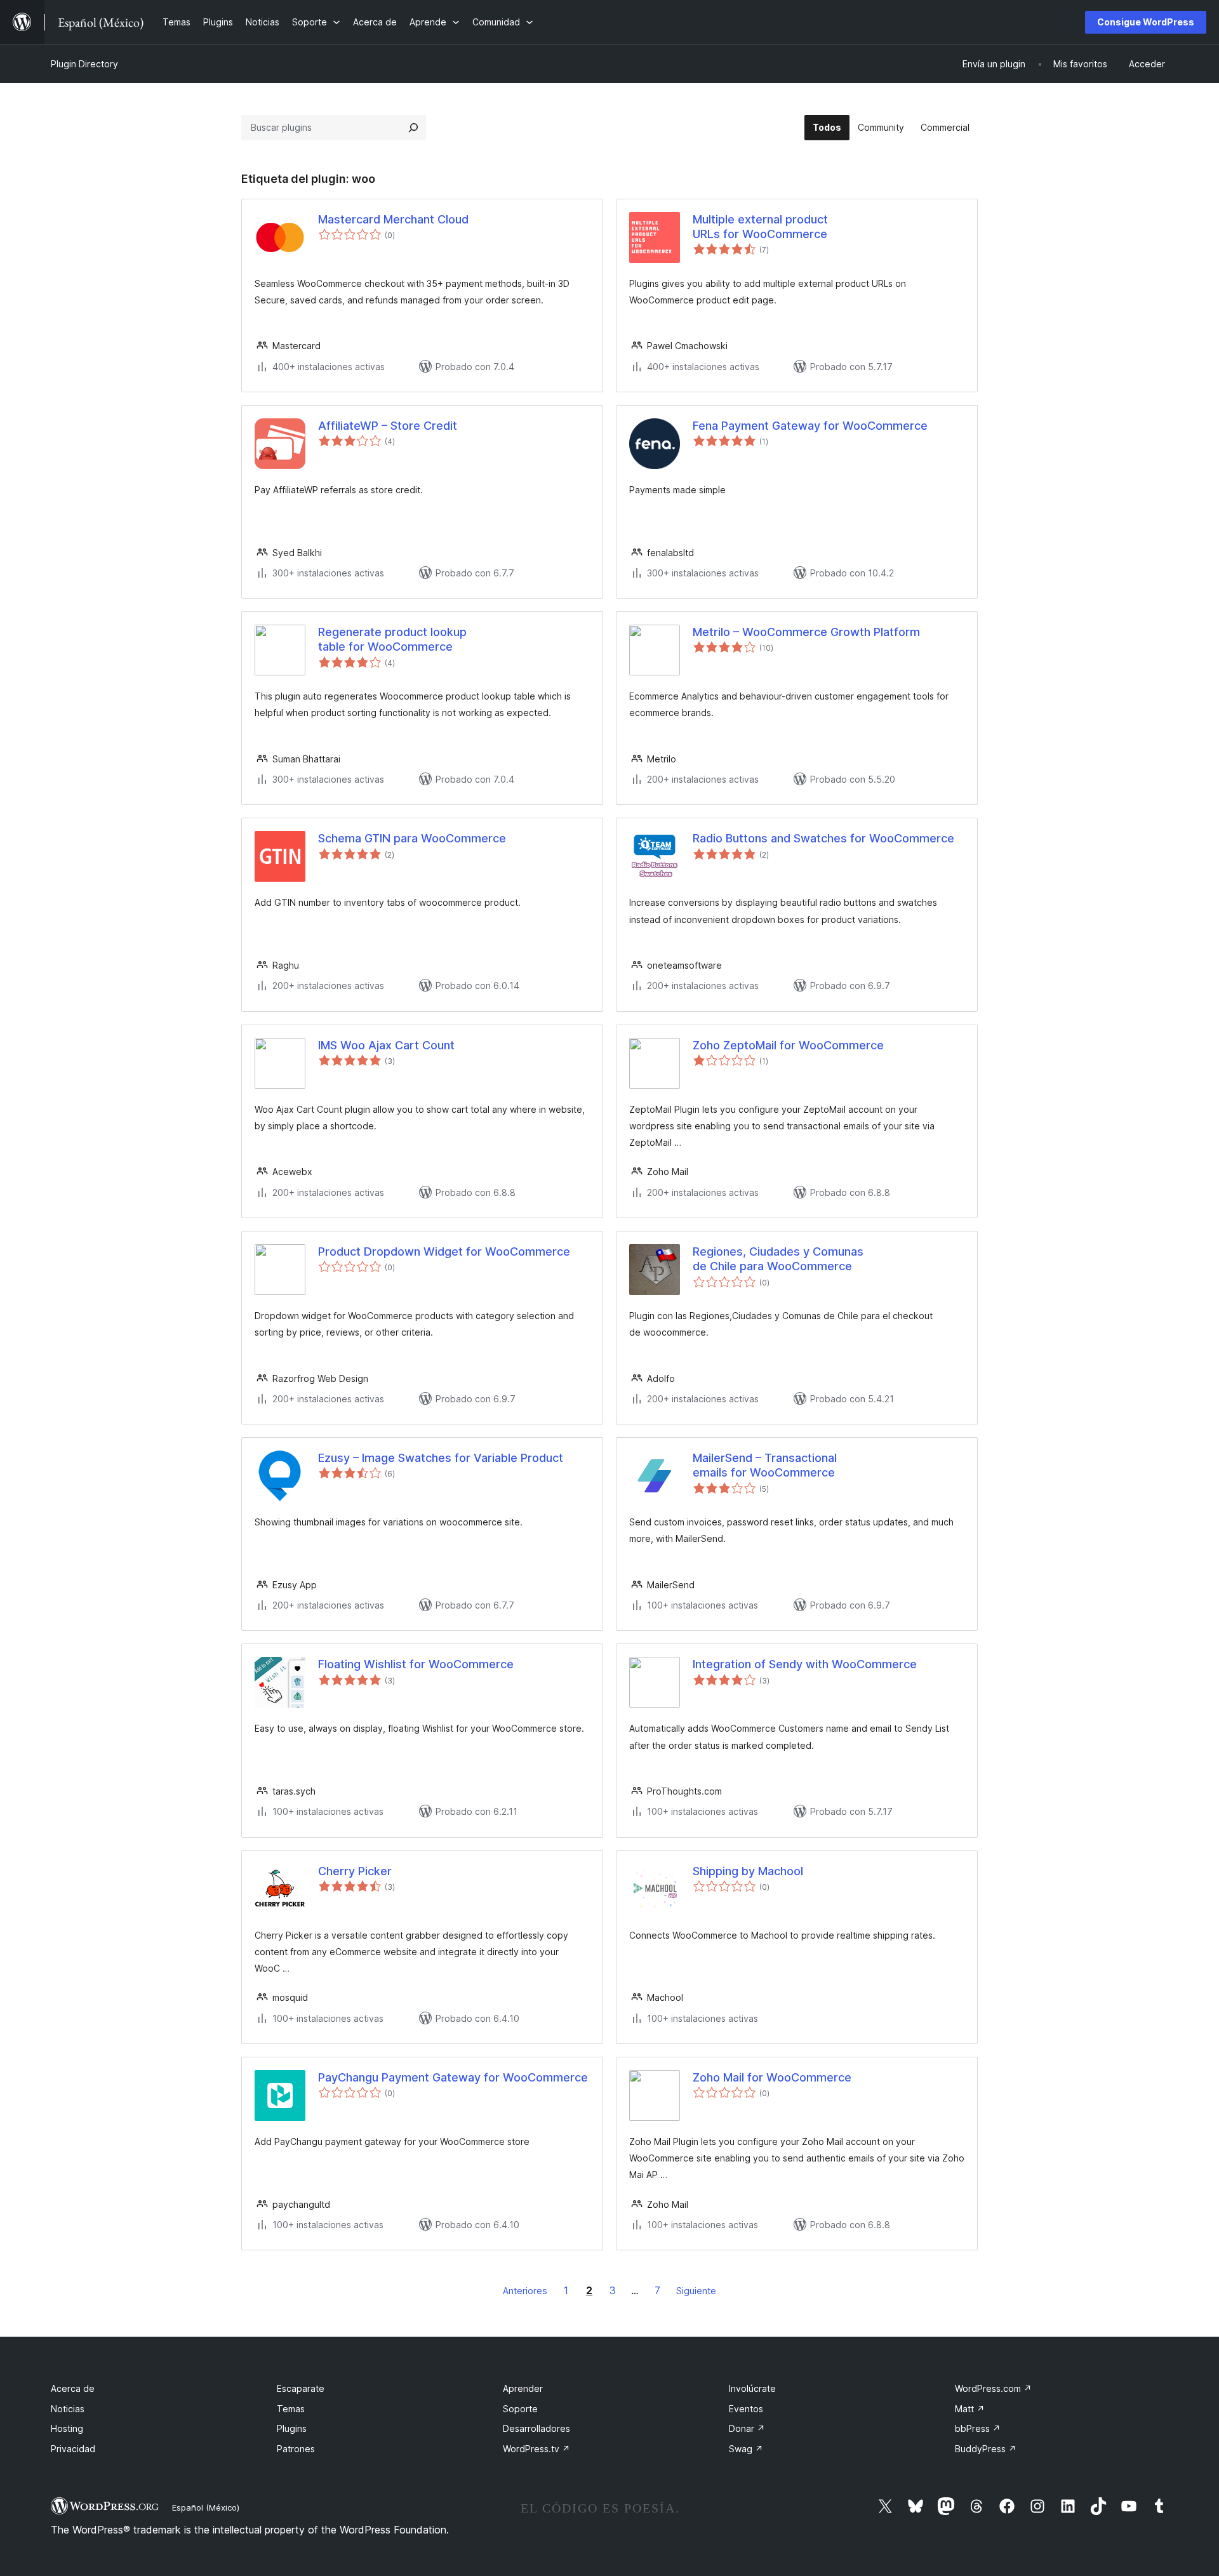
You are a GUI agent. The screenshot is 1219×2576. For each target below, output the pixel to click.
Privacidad (73, 2449)
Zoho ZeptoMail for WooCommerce (788, 1045)
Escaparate (301, 2388)
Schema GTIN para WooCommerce (412, 838)
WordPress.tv (536, 2449)
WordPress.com (993, 2388)
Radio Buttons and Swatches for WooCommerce (823, 838)
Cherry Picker (355, 1871)
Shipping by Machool (748, 1871)
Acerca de (73, 2388)
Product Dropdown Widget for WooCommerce (444, 1251)
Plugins (292, 2428)
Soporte (520, 2409)
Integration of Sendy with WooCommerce (805, 1664)
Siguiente (696, 2291)
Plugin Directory (84, 64)
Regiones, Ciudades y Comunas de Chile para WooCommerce (778, 1259)
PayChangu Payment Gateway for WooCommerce (453, 2077)
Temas (291, 2409)
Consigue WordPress (1146, 22)
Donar (747, 2428)
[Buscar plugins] (413, 128)
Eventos (746, 2409)
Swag (746, 2449)
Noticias (68, 2409)
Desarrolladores (536, 2428)
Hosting (67, 2428)
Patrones (296, 2449)
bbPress (978, 2428)
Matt (970, 2409)
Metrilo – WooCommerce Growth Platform (806, 632)
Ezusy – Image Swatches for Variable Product (441, 1458)
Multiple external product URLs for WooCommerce (760, 227)
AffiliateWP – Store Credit (388, 426)
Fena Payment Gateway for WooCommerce (810, 426)
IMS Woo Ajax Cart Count (386, 1045)
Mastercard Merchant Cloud (393, 219)
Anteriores (525, 2291)
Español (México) (206, 2507)
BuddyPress (986, 2449)
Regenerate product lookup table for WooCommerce (392, 639)
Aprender (523, 2388)
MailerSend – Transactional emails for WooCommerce (765, 1465)
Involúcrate (752, 2388)
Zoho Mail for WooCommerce (772, 2077)
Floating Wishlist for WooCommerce (416, 1664)
